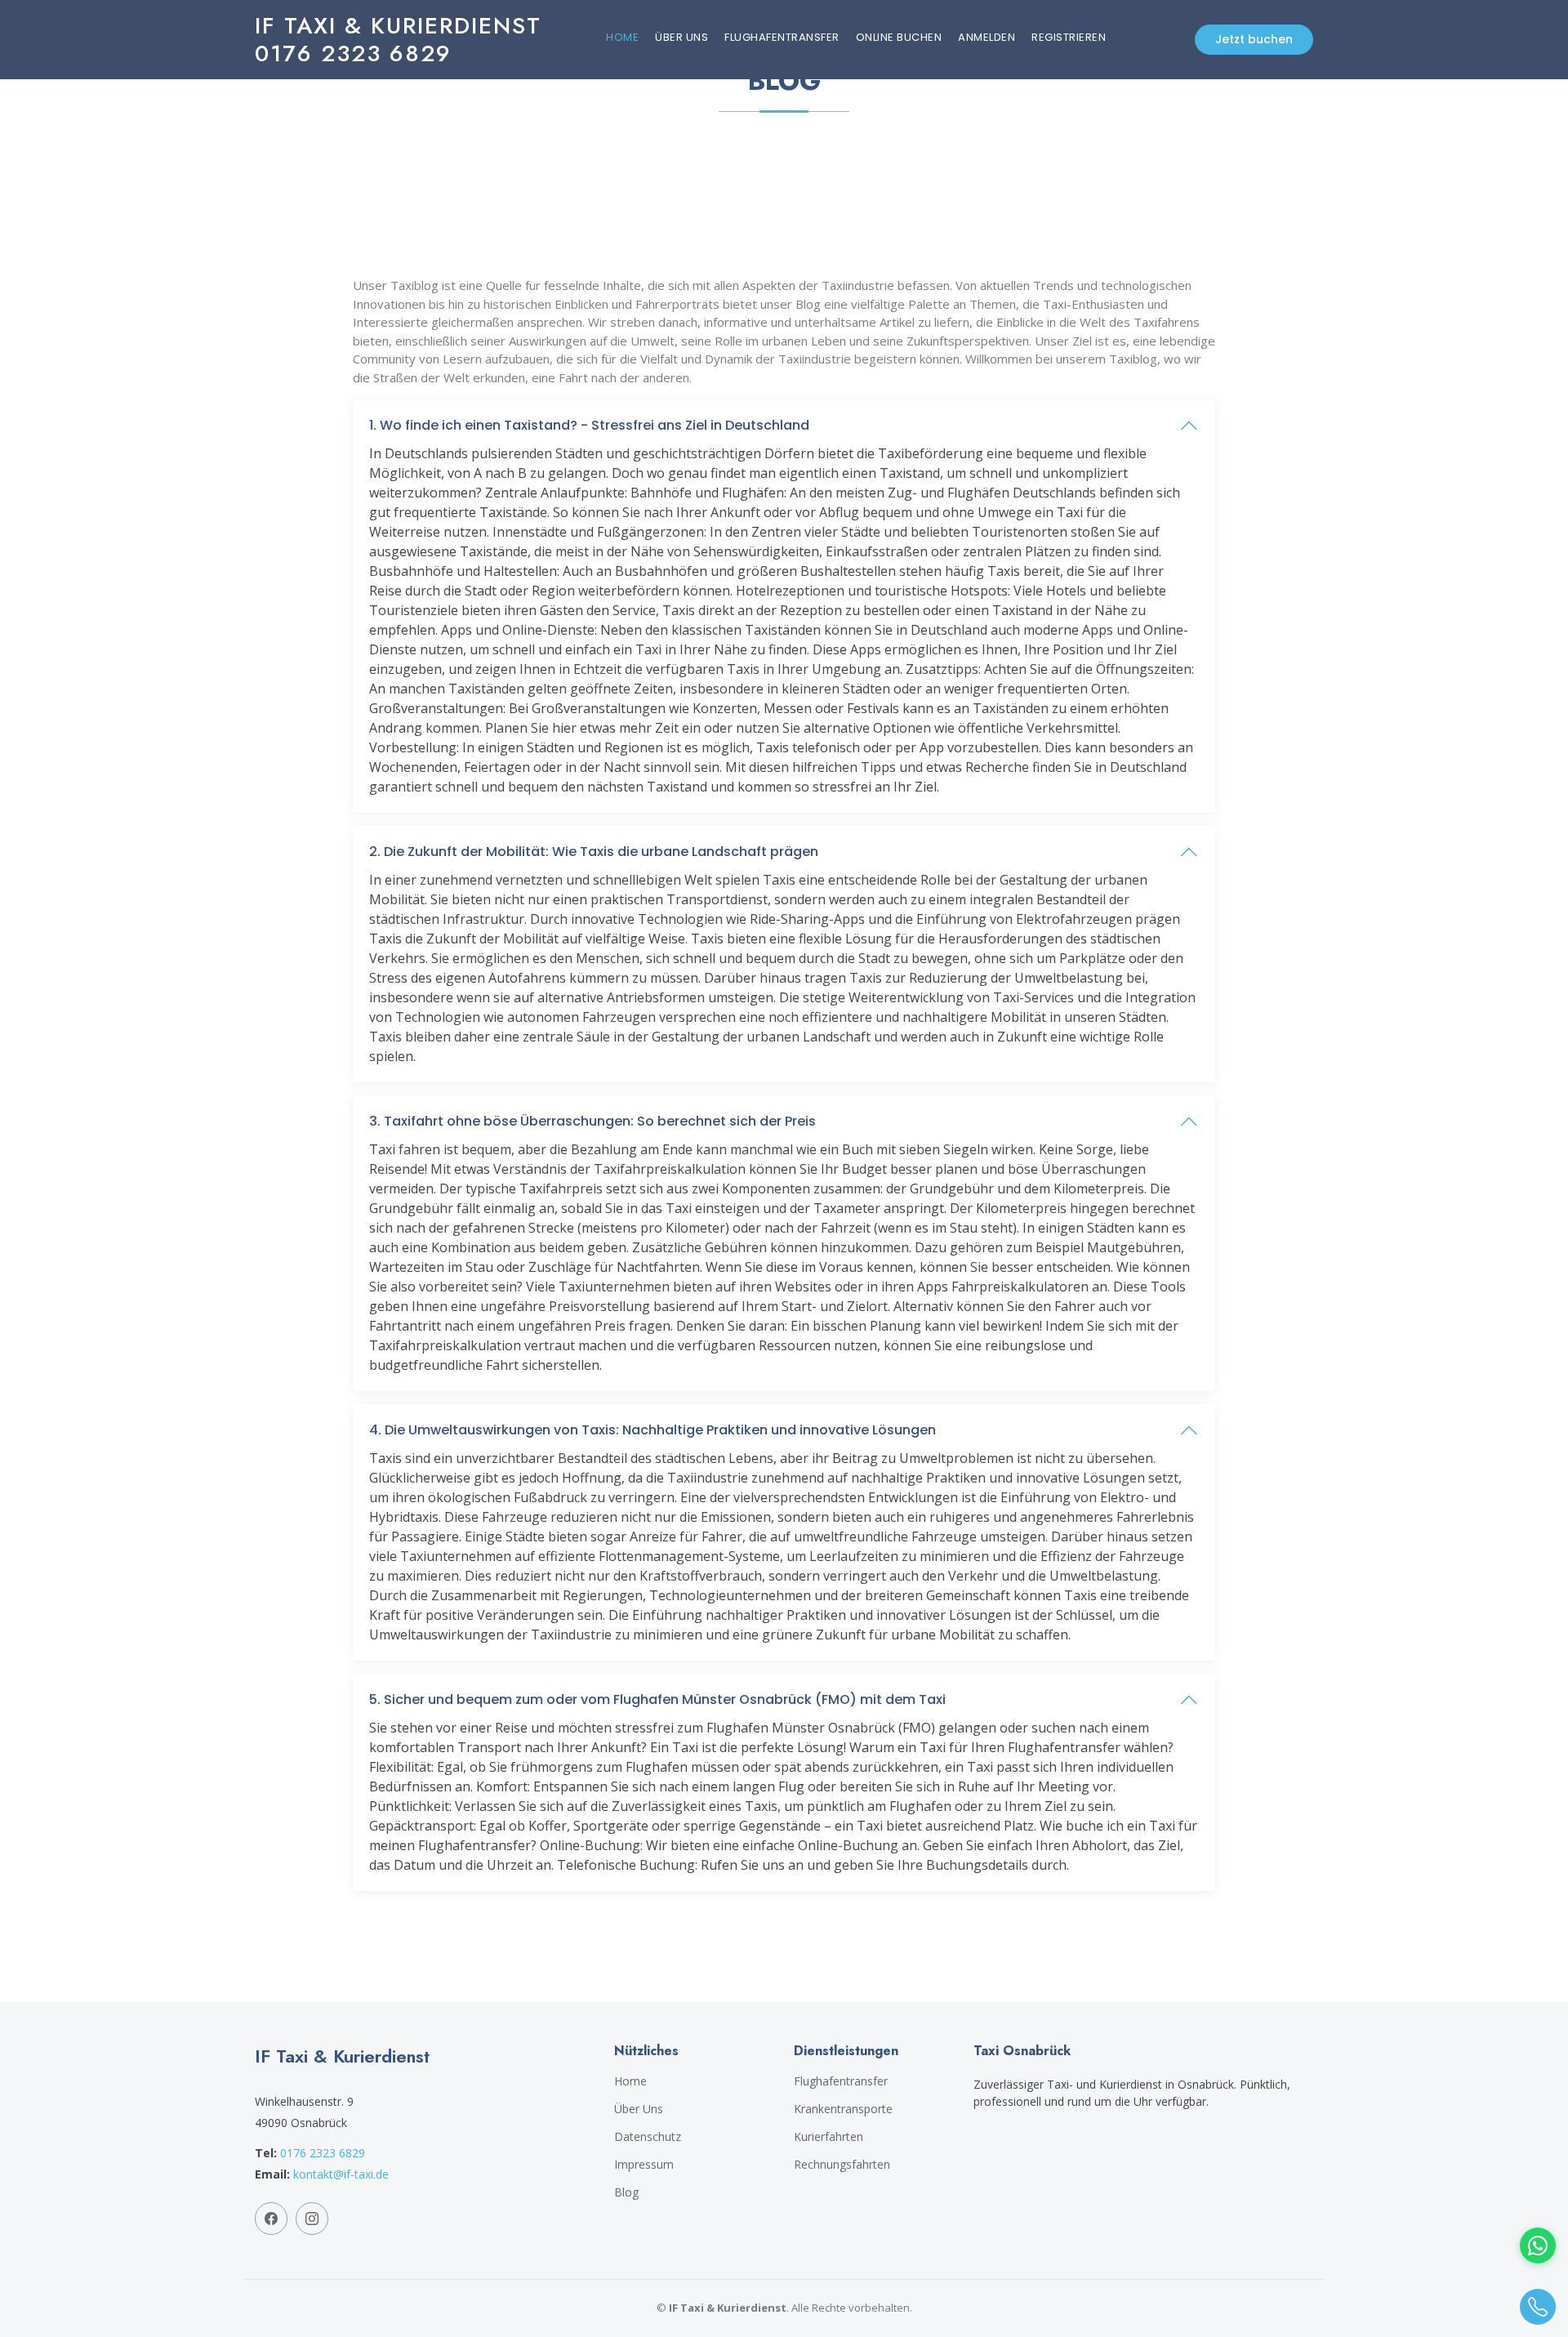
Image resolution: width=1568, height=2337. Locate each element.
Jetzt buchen (1254, 39)
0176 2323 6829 (323, 2153)
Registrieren (1069, 37)
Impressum (644, 2165)
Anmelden (987, 37)
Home (622, 37)
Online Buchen (899, 37)
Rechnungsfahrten (842, 2165)
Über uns (682, 37)
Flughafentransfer (782, 37)
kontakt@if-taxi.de (341, 2174)
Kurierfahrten (829, 2137)
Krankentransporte (843, 2109)
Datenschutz (648, 2137)
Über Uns (639, 2109)
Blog (626, 2192)
